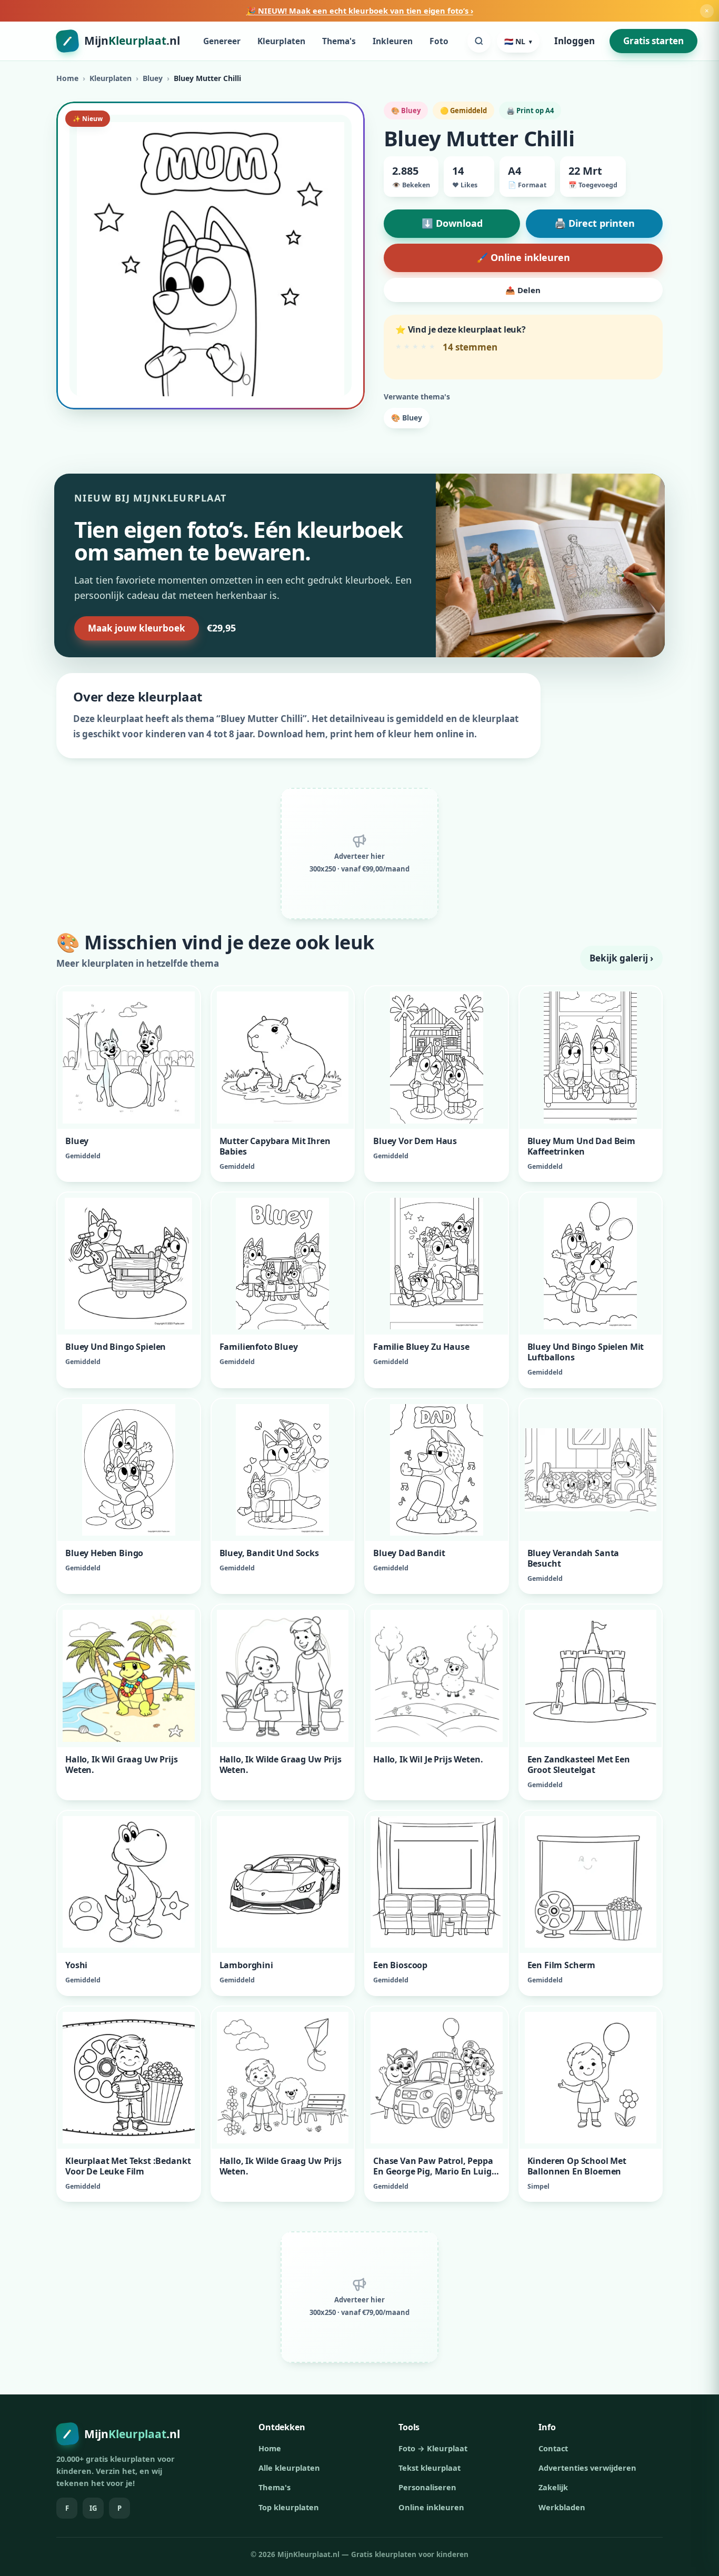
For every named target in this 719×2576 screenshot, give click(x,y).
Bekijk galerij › (621, 958)
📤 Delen (523, 290)
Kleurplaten (281, 41)
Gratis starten (653, 41)
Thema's (339, 41)
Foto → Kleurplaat (433, 2448)
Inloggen (575, 41)
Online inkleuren (431, 2507)
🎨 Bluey (407, 418)
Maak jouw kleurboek (137, 628)
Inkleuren (393, 41)
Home (67, 78)
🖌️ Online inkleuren (523, 257)
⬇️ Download (452, 223)
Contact (553, 2448)
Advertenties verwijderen (587, 2468)
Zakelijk (553, 2487)
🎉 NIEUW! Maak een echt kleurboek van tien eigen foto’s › (360, 11)
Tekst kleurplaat (430, 2468)
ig (93, 2508)
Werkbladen (562, 2507)
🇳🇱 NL (518, 41)
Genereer (222, 41)
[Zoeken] (479, 41)
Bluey (153, 78)
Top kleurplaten (289, 2507)
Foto (439, 41)
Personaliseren (427, 2487)
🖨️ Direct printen (595, 223)
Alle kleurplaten (289, 2468)
